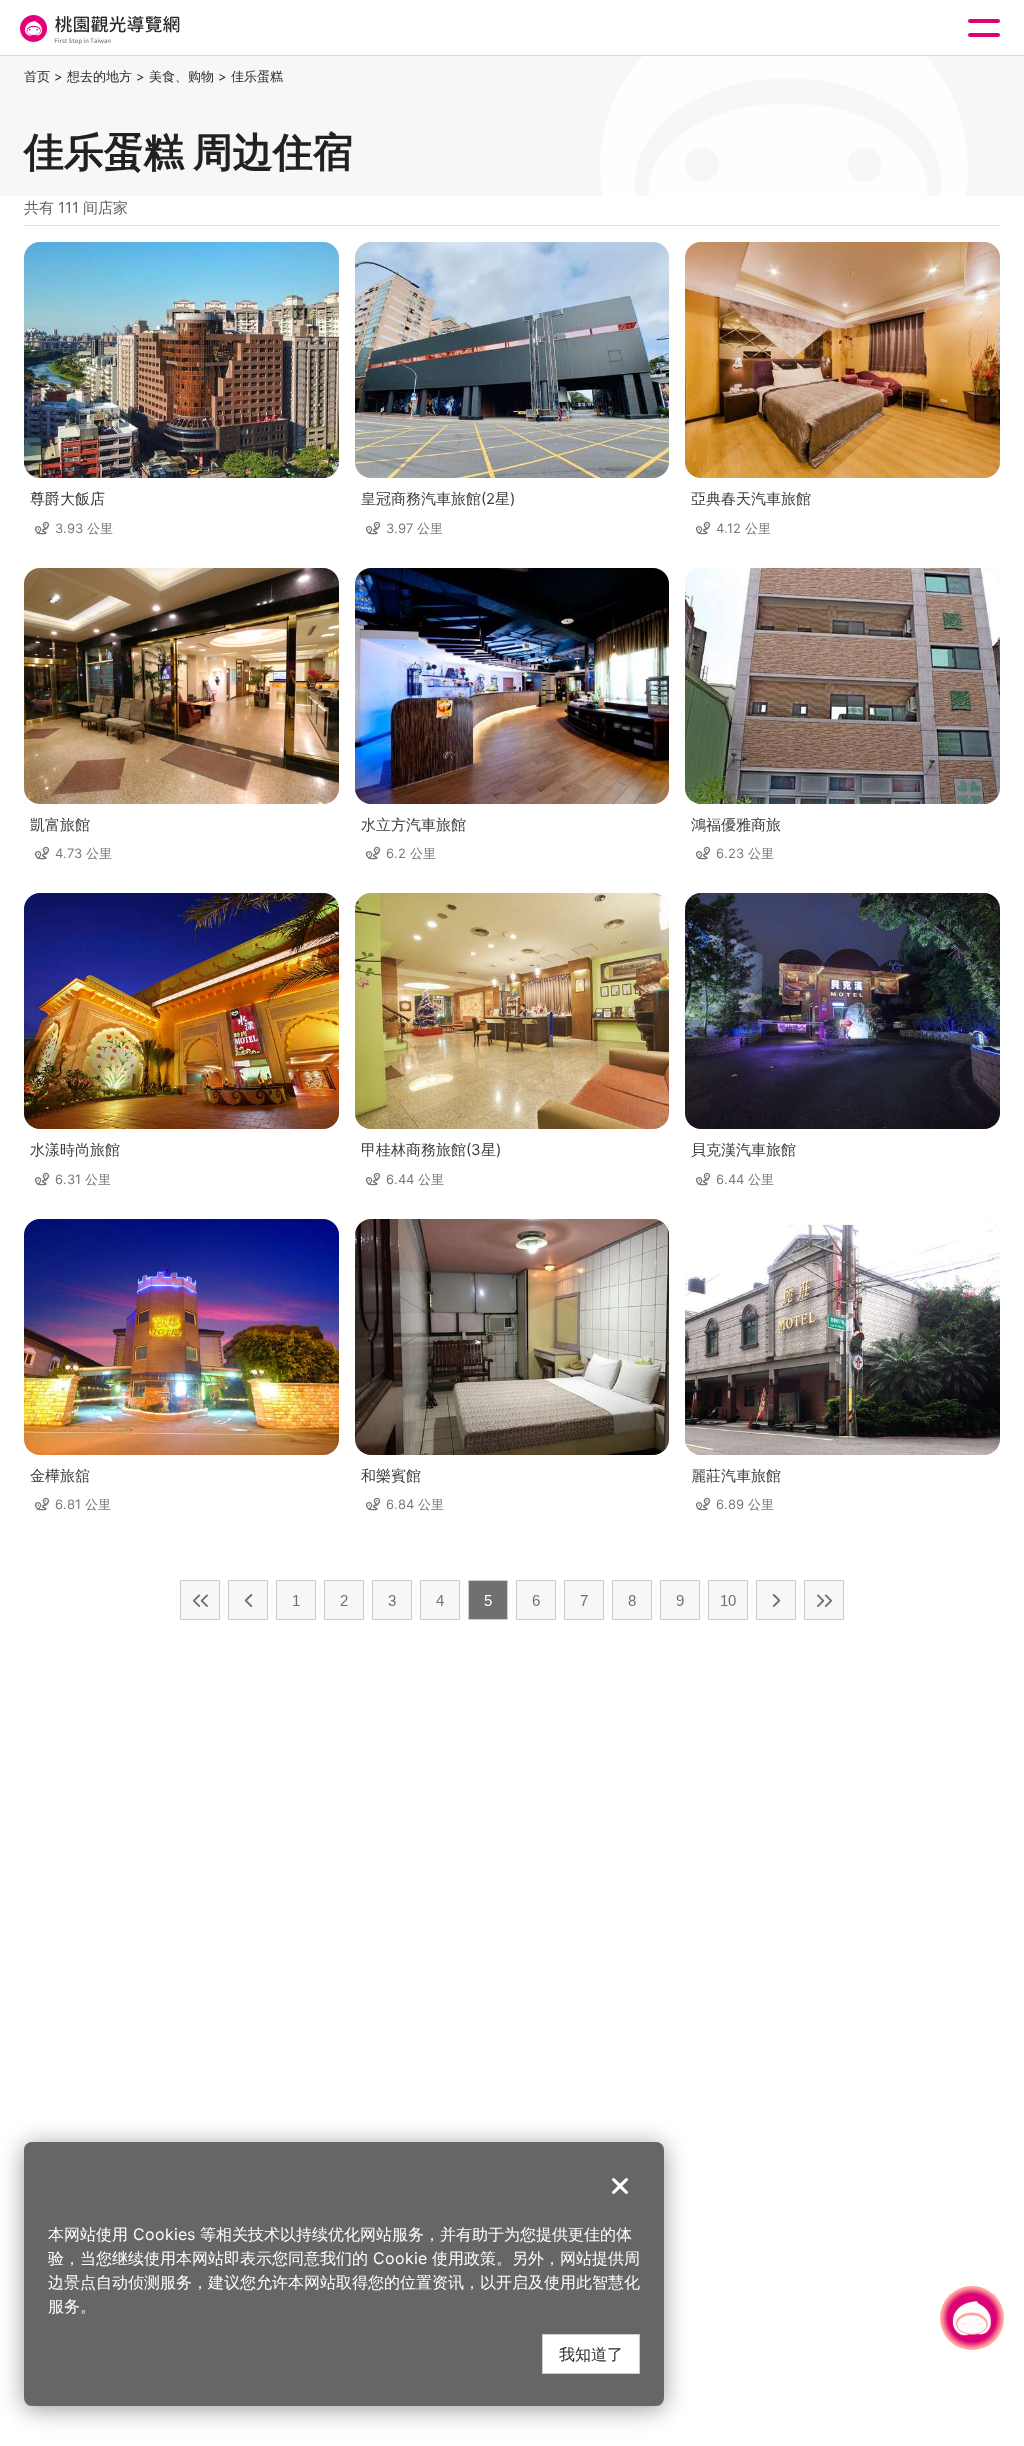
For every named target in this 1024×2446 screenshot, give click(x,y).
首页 (37, 76)
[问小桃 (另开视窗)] (972, 2318)
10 (728, 1600)
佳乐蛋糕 (257, 76)
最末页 (824, 1600)
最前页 (200, 1600)
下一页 (776, 1600)
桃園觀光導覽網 (98, 28)
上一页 (248, 1600)
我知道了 (591, 2353)
